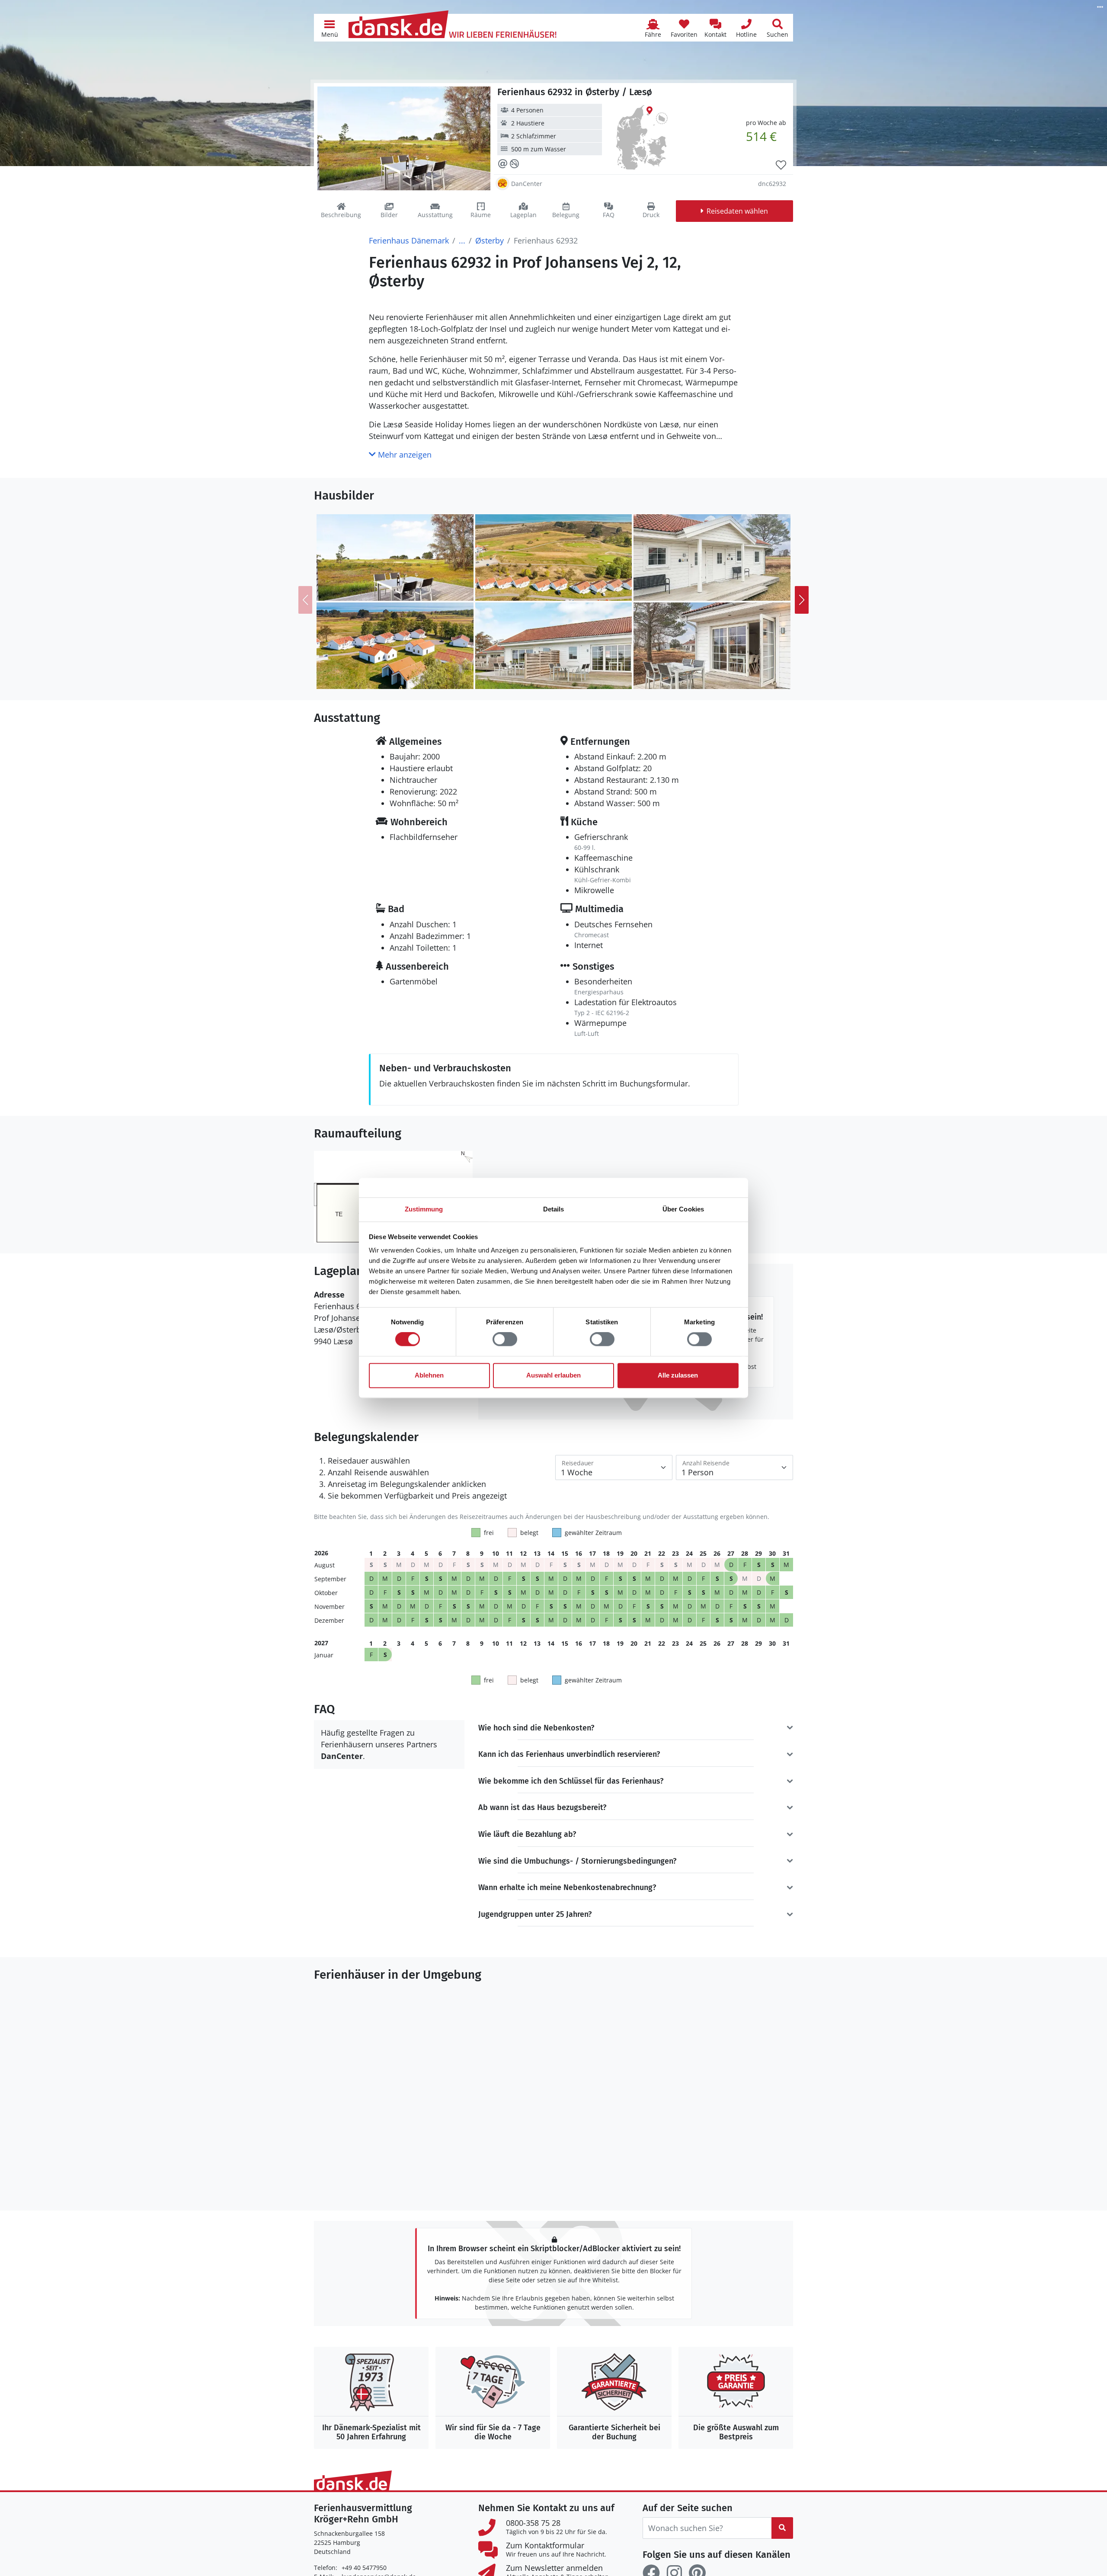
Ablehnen (429, 1375)
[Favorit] (781, 165)
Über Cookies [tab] (683, 1209)
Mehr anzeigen (404, 455)
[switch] (505, 1339)
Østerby (490, 240)
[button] (330, 28)
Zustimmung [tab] (424, 1209)
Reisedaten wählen (737, 211)
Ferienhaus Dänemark (409, 240)
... (462, 240)
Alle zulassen (678, 1375)
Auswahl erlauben (553, 1375)
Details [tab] (554, 1209)
